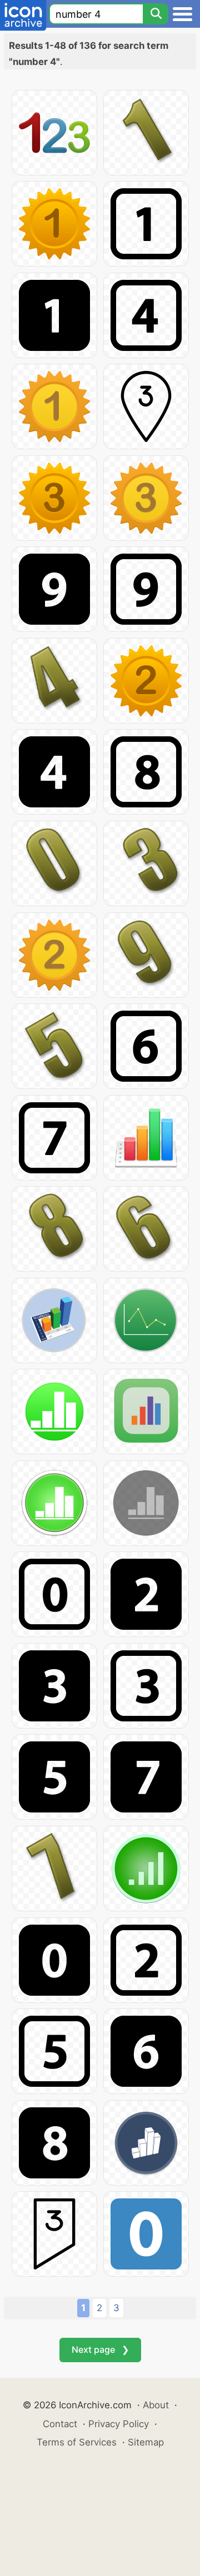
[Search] (156, 14)
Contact (60, 2424)
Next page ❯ (100, 2349)
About (156, 2405)
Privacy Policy (119, 2424)
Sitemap (146, 2442)
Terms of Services (77, 2442)
